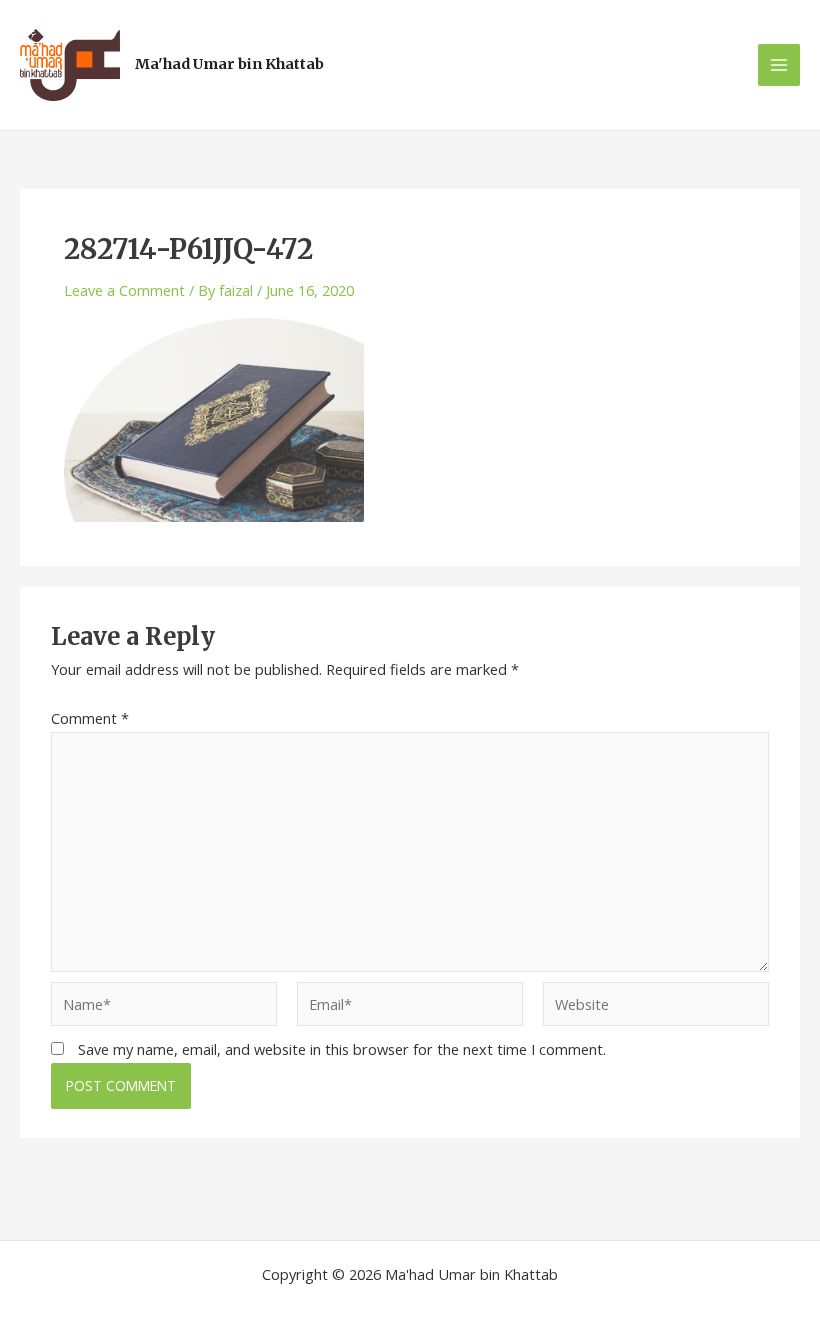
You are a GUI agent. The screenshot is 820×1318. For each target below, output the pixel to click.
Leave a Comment (124, 290)
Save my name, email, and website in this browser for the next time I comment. (342, 1049)
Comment (90, 718)
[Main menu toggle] (779, 65)
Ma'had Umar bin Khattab (229, 64)
